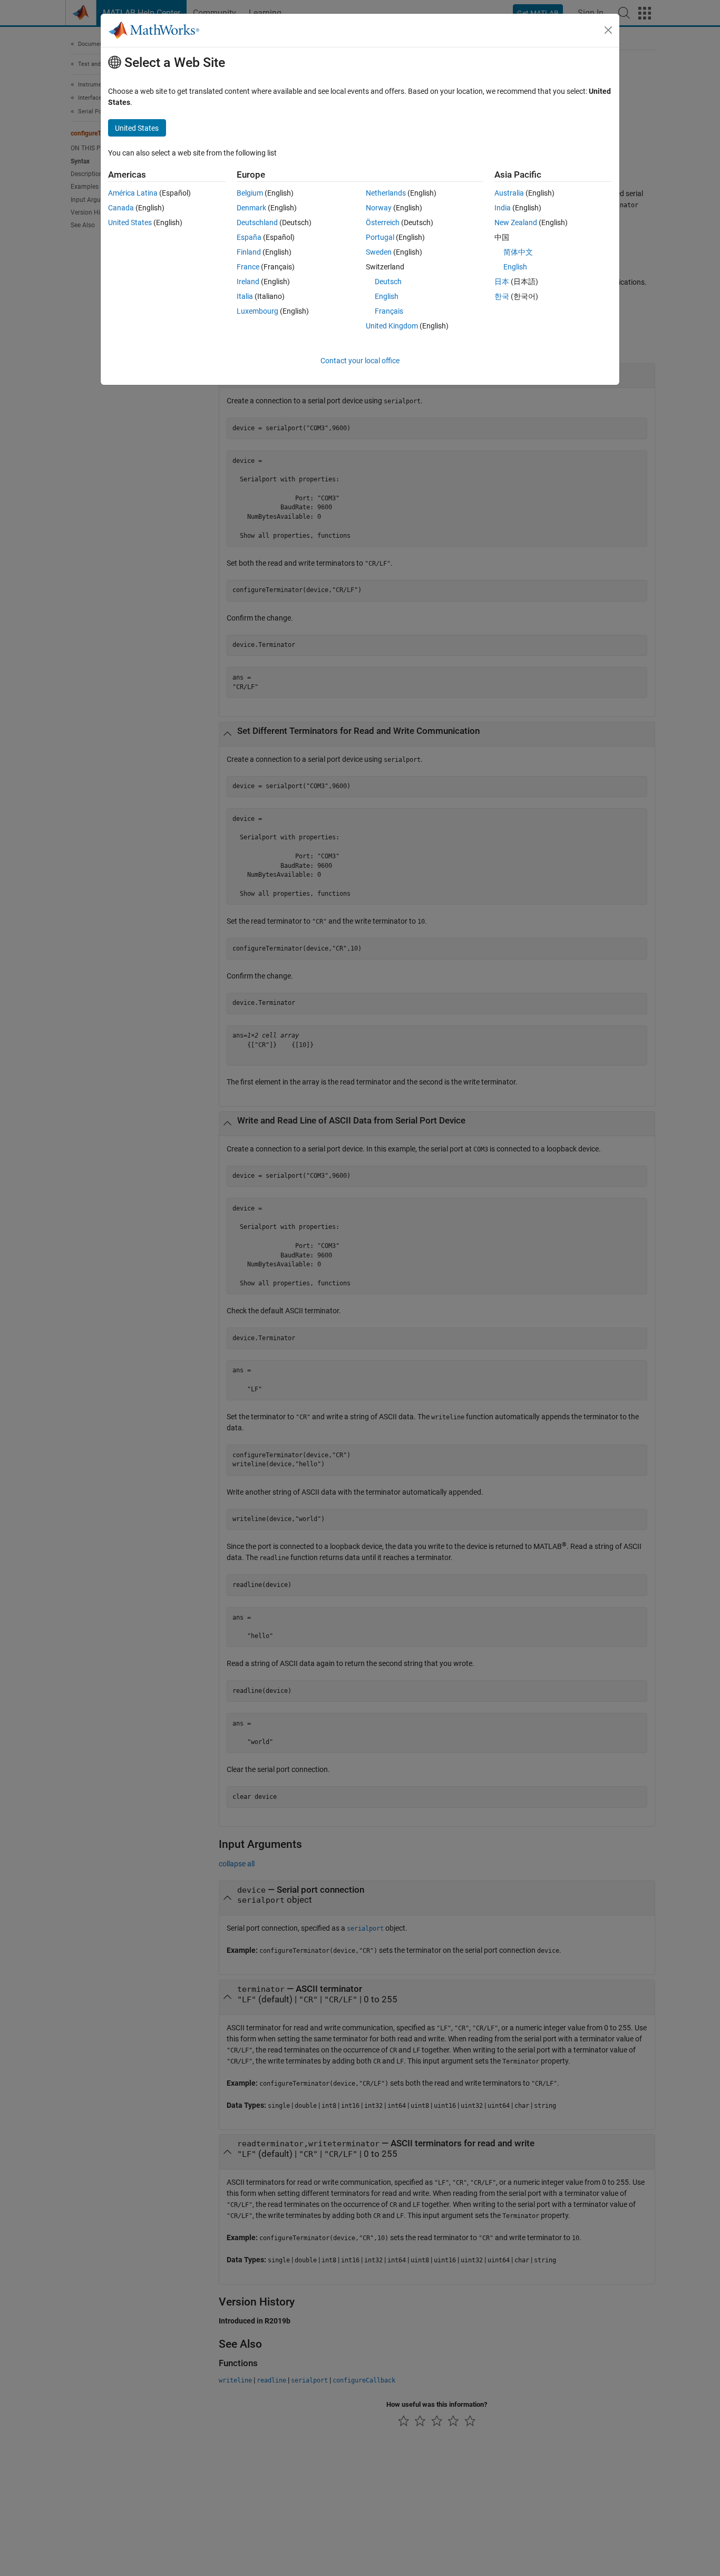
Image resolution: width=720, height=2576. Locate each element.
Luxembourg (257, 311)
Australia (509, 193)
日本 (502, 282)
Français (389, 311)
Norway (379, 208)
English (387, 296)
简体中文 (518, 252)
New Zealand (516, 222)
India (503, 208)
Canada (121, 208)
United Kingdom (392, 326)
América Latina (133, 193)
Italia (245, 296)
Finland (249, 252)
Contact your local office (360, 361)
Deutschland (257, 222)
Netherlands (386, 193)
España (249, 237)
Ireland (248, 282)
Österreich (383, 222)
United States (130, 222)
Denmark (251, 208)
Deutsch (388, 282)
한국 (502, 296)
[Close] (608, 30)
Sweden (379, 252)
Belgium (250, 193)
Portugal (380, 237)
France (248, 267)
